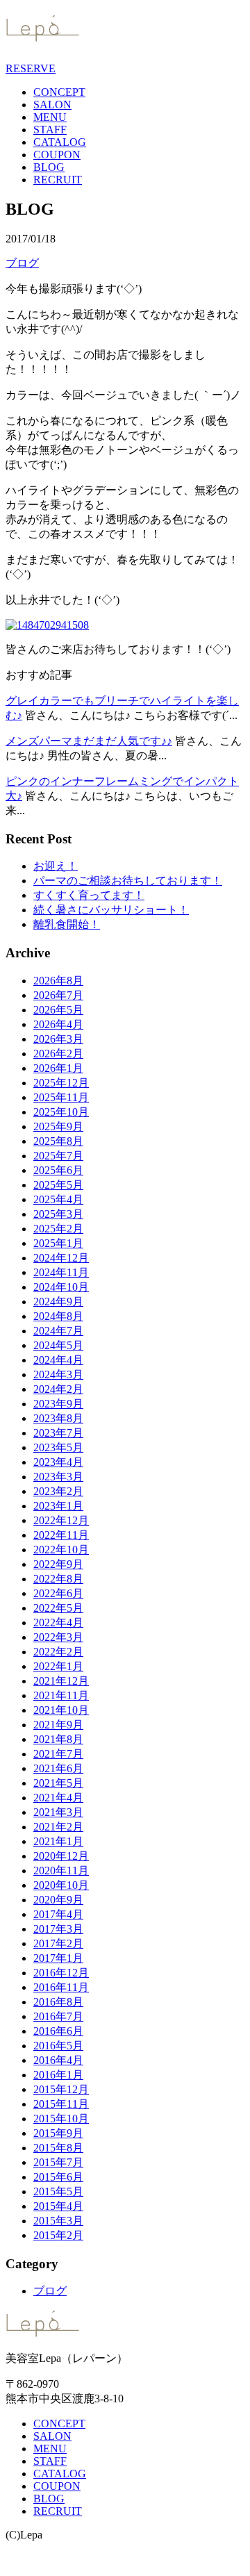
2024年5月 (58, 1345)
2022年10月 (61, 1550)
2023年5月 (58, 1447)
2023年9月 (58, 1404)
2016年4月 (58, 2060)
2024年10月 (61, 1287)
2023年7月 (58, 1433)
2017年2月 (58, 1943)
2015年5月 (58, 2191)
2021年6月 (58, 1768)
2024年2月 (58, 1389)
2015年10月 (61, 2119)
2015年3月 (58, 2221)
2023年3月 (58, 1477)
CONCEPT (59, 92)
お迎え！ (56, 866)
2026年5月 (58, 1010)
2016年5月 (58, 2046)
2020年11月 (61, 1871)
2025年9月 (58, 1126)
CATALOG (60, 142)
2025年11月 (61, 1097)
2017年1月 (58, 1958)
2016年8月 (58, 2002)
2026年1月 (58, 1068)
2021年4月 (58, 1798)
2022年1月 (58, 1666)
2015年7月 (58, 2162)
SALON (52, 105)
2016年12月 (61, 1973)
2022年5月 (58, 1608)
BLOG (49, 167)
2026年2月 (58, 1054)
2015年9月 (58, 2133)
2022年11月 (61, 1535)
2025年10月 (61, 1112)
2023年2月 (58, 1491)
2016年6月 (58, 2031)
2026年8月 (58, 981)
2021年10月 (61, 1710)
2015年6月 (58, 2177)
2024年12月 (61, 1258)
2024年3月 (58, 1374)
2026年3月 (58, 1039)
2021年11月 (61, 1695)
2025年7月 (58, 1156)
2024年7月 (58, 1331)
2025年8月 (58, 1141)
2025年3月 (58, 1214)
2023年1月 (58, 1506)
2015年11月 (61, 2104)
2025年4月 (58, 1199)
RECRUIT (58, 180)
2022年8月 (58, 1579)
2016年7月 (58, 2016)
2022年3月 (58, 1637)
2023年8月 (58, 1418)
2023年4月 (58, 1462)
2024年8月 (58, 1316)
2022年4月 (58, 1623)
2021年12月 (61, 1681)
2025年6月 (58, 1170)
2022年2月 (58, 1652)
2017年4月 (58, 1914)
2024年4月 (58, 1360)
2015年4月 (58, 2206)
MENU (50, 117)
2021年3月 (58, 1812)
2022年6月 (58, 1593)
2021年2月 (58, 1827)
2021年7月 (58, 1754)
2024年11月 (61, 1272)
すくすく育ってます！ (89, 895)
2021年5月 (58, 1783)
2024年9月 (58, 1302)
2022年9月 (58, 1564)
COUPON (57, 155)
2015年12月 (61, 2089)
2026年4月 (58, 1024)
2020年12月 (61, 1856)
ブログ (22, 263)
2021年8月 (58, 1739)
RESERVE (31, 68)
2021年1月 (58, 1841)
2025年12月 (61, 1083)
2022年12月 (61, 1520)
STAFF (50, 130)
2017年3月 (58, 1929)
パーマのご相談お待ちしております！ (128, 881)
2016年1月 (58, 2075)
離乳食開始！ (67, 924)
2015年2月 (58, 2235)
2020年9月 (58, 1900)
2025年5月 (58, 1185)
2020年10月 (61, 1885)
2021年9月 (58, 1725)
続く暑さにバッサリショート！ (111, 910)
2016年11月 (61, 1987)
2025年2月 (58, 1229)
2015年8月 (58, 2148)
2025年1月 (58, 1243)
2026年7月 (58, 995)
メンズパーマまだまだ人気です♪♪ (89, 741)
